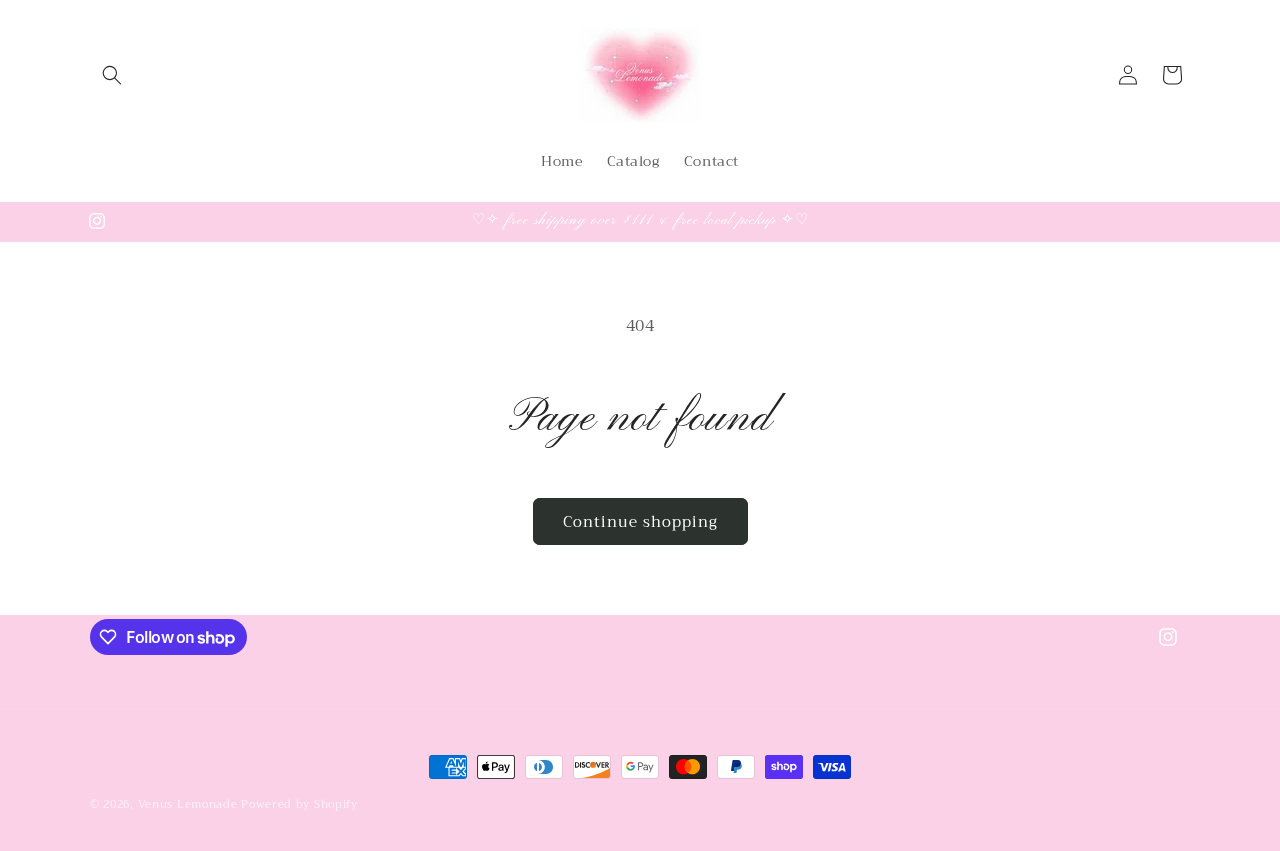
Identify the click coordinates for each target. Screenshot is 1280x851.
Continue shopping (640, 522)
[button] (112, 75)
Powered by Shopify (299, 804)
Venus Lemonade (188, 804)
